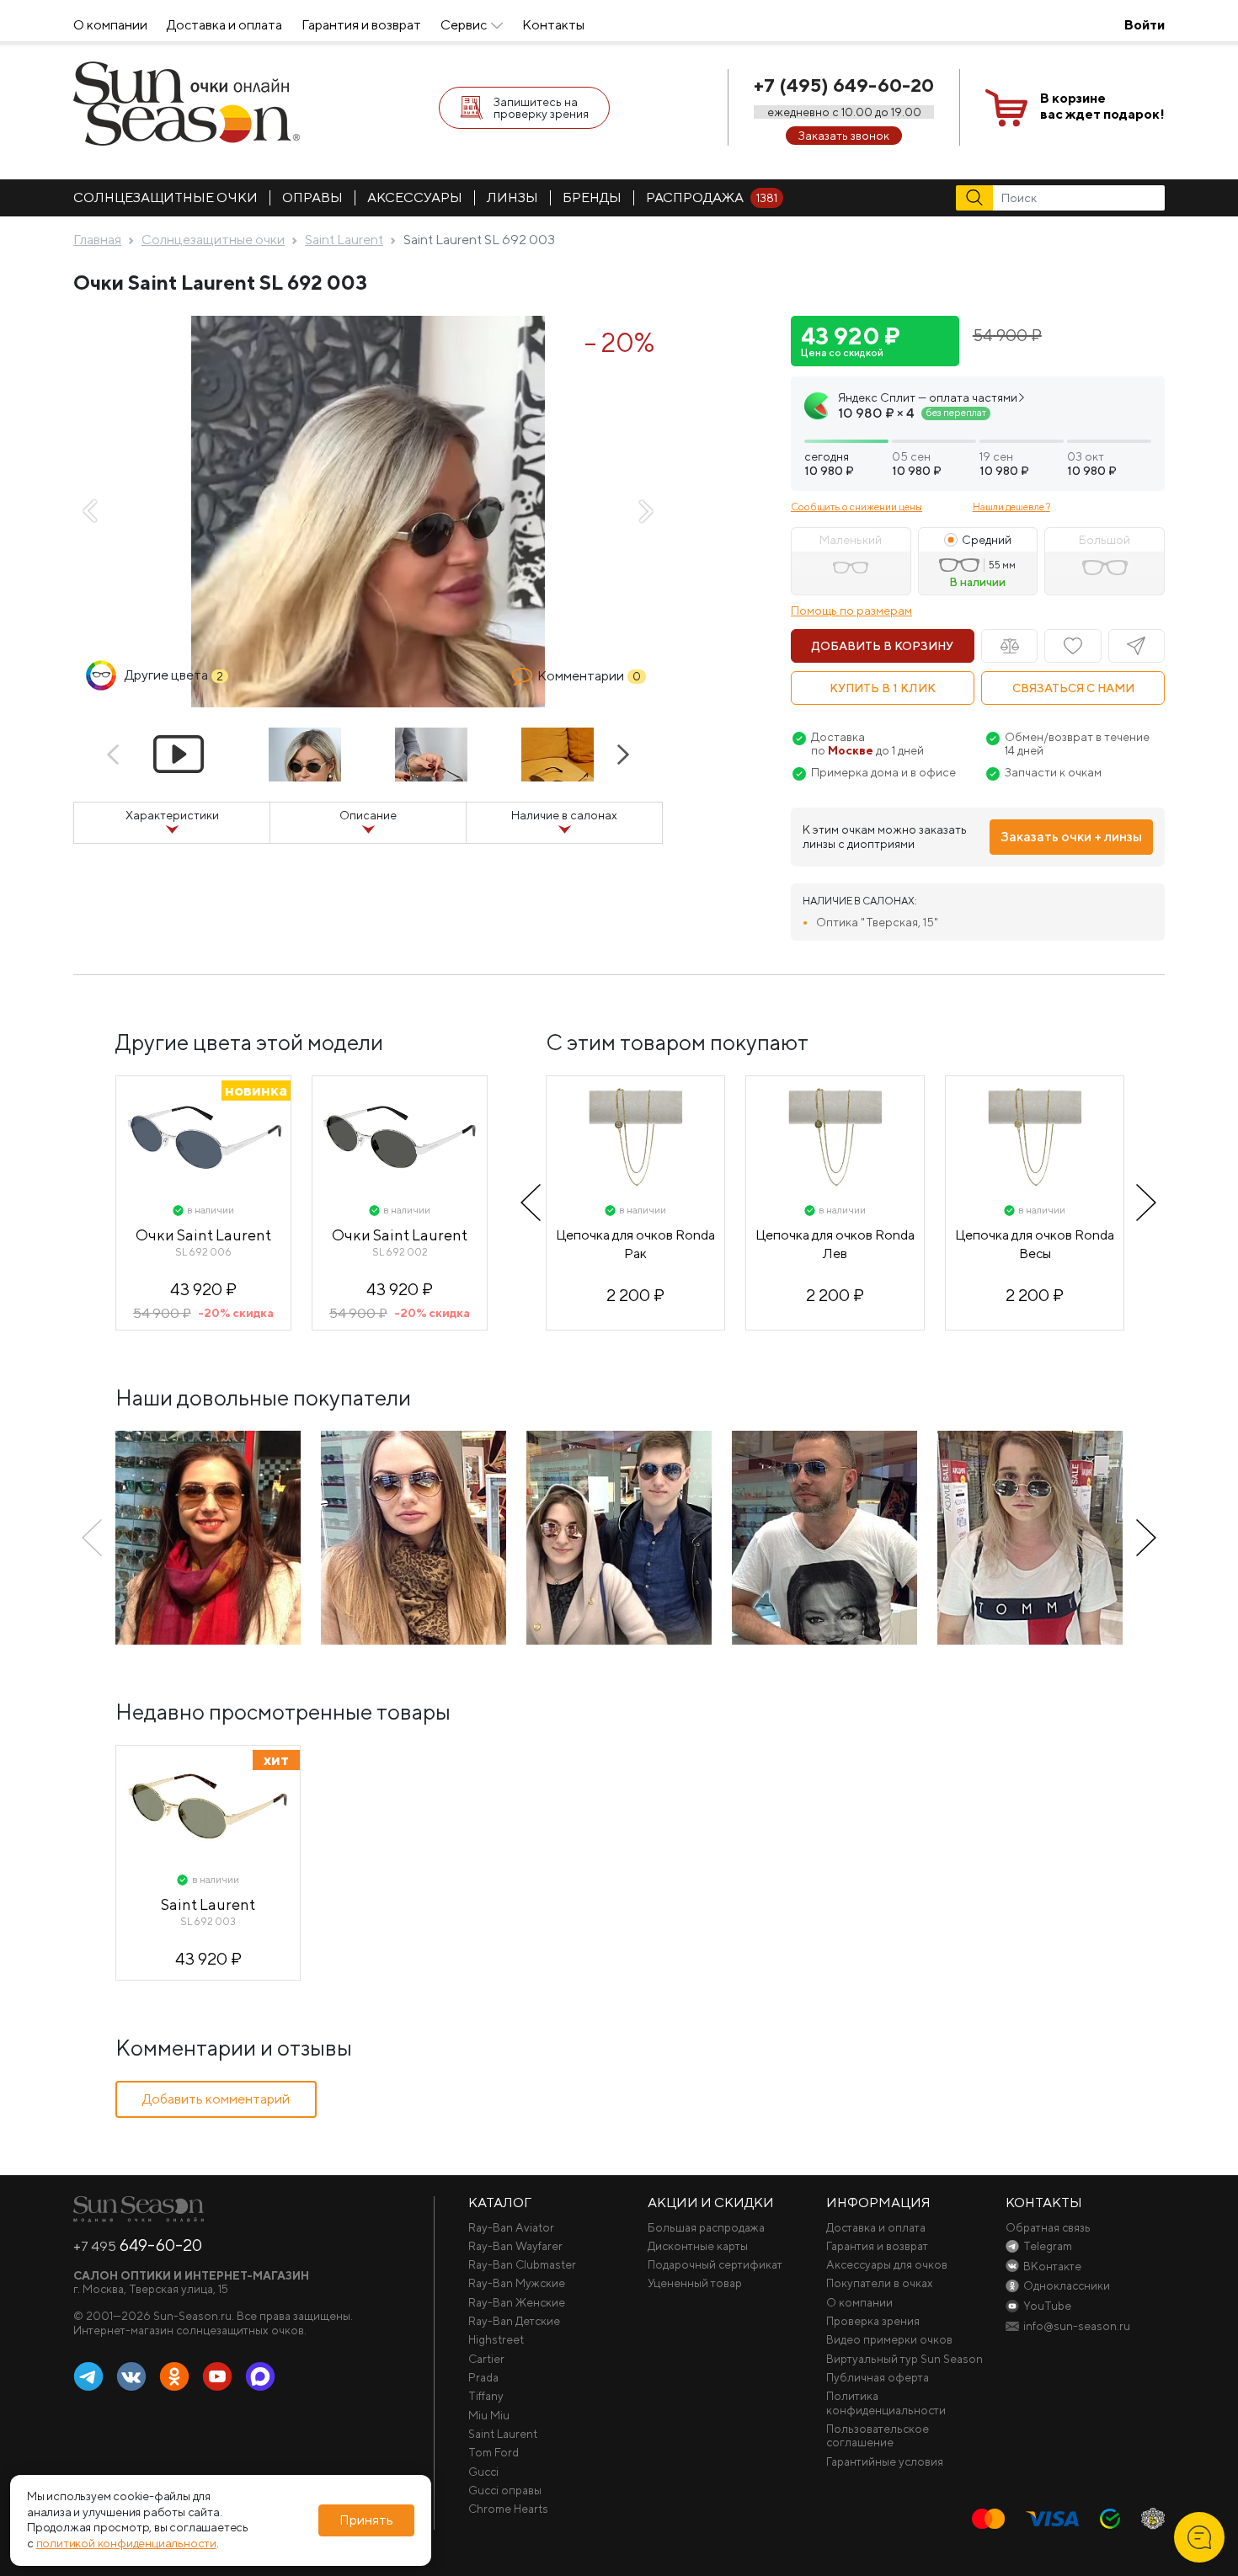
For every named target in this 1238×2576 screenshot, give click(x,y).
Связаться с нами (1073, 688)
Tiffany (486, 2396)
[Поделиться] (1137, 646)
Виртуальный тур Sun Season (904, 2359)
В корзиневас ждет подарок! (1102, 106)
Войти (1145, 25)
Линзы (512, 197)
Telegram (88, 2377)
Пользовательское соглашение (878, 2435)
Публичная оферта (878, 2377)
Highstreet (496, 2339)
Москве (851, 750)
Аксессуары (415, 197)
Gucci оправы (505, 2490)
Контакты (553, 25)
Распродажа (712, 197)
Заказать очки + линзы (1071, 837)
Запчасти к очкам (1053, 772)
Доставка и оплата (224, 25)
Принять (366, 2520)
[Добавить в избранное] (1073, 646)
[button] (978, 434)
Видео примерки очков (889, 2339)
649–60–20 (138, 2245)
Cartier (486, 2359)
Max (260, 2377)
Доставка (838, 737)
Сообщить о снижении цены (856, 507)
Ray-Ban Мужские (517, 2283)
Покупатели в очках (880, 2283)
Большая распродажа (706, 2227)
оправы (312, 197)
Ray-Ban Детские (514, 2321)
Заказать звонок (844, 136)
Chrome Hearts (508, 2509)
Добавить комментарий (216, 2099)
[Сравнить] (1009, 646)
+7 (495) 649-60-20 (844, 85)
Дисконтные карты (698, 2246)
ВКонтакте (131, 2377)
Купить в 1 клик (883, 688)
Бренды (592, 197)
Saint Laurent (503, 2434)
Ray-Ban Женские (517, 2302)
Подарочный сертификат (715, 2264)
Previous (90, 511)
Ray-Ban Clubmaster (522, 2264)
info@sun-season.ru (1077, 2326)
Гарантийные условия (885, 2461)
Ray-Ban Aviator (511, 2227)
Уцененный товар (695, 2283)
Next (646, 511)
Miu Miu (489, 2415)
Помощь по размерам (851, 611)
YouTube (217, 2377)
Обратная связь (1048, 2227)
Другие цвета (174, 675)
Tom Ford (494, 2452)
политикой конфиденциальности (126, 2544)
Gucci (483, 2472)
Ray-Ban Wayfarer (515, 2246)
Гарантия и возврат (361, 25)
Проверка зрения (873, 2321)
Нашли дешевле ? (1011, 507)
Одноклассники (174, 2377)
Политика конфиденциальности (886, 2403)
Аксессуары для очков (887, 2264)
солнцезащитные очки (165, 197)
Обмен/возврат (1049, 737)
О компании (110, 25)
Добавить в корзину (883, 646)
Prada (483, 2377)
